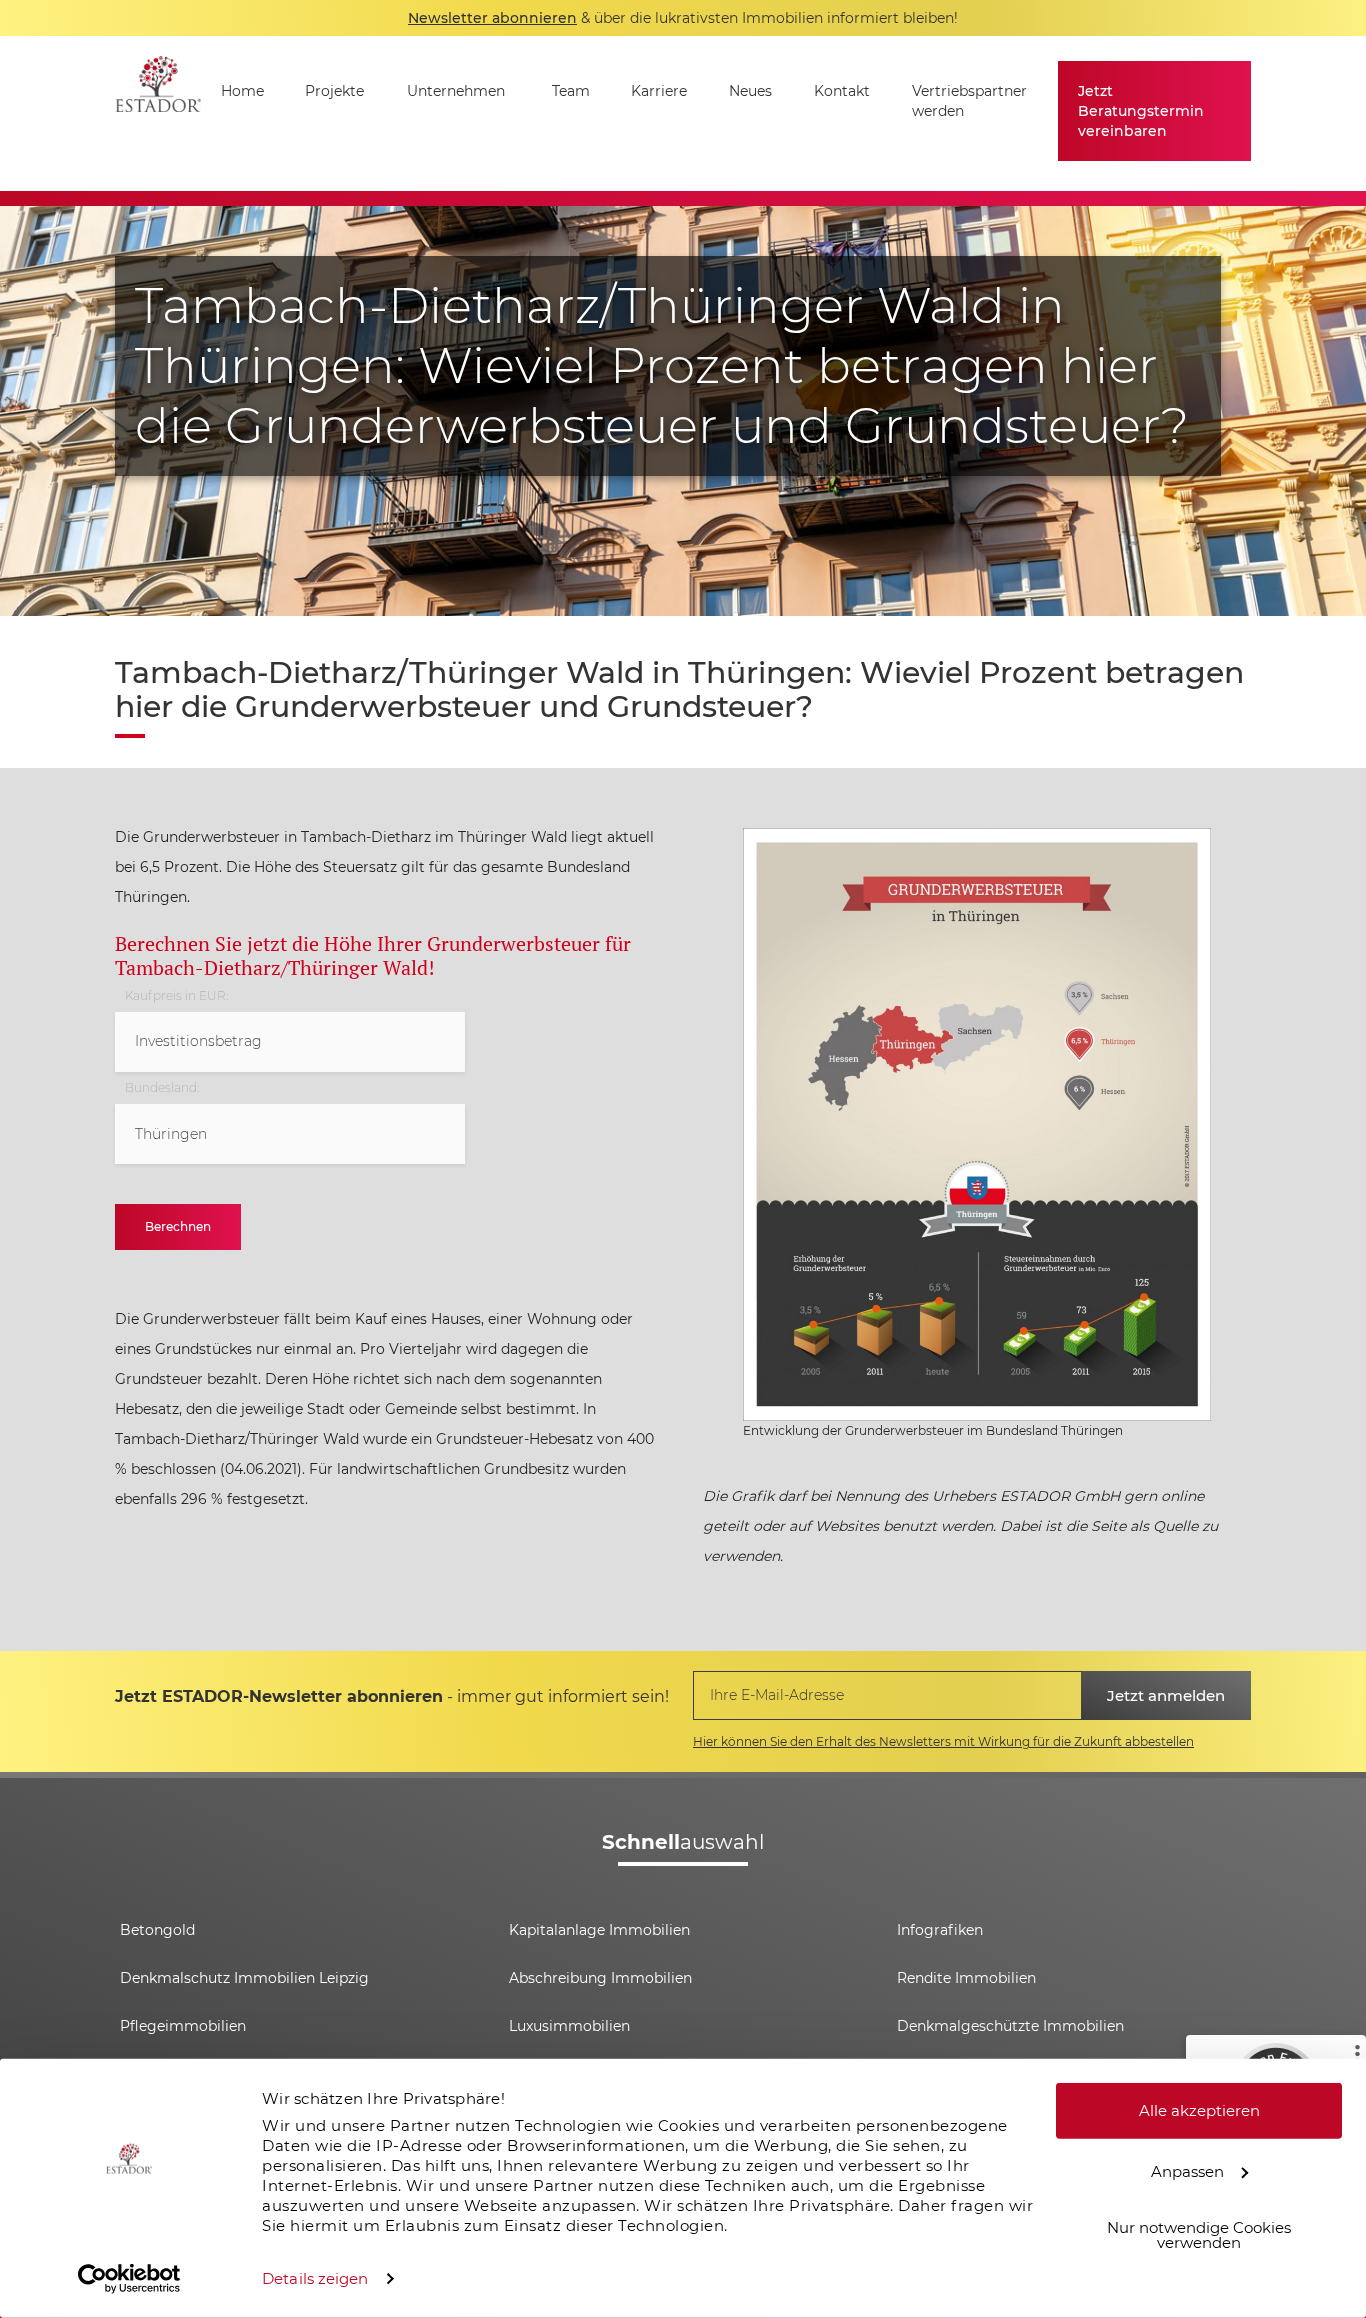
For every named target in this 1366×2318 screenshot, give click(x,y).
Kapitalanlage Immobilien (599, 1930)
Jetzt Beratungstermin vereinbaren (1141, 111)
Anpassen (1187, 2170)
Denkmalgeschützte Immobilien (1010, 2026)
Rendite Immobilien (966, 1978)
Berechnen (178, 1226)
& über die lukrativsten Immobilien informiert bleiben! (683, 18)
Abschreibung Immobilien (600, 1978)
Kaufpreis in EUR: (176, 996)
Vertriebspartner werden (969, 101)
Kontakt (842, 91)
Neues (750, 91)
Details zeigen (315, 2278)
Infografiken (940, 1930)
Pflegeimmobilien (183, 2026)
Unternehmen (456, 91)
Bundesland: (162, 1088)
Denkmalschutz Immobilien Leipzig (244, 1978)
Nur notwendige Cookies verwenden (1199, 2235)
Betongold (157, 1930)
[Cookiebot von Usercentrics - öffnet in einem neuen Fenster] (129, 2279)
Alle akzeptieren (1199, 2110)
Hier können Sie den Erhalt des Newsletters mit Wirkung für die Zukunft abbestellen (943, 1741)
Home (242, 91)
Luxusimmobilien (569, 2026)
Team (571, 91)
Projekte (334, 91)
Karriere (659, 91)
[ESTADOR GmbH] (158, 113)
